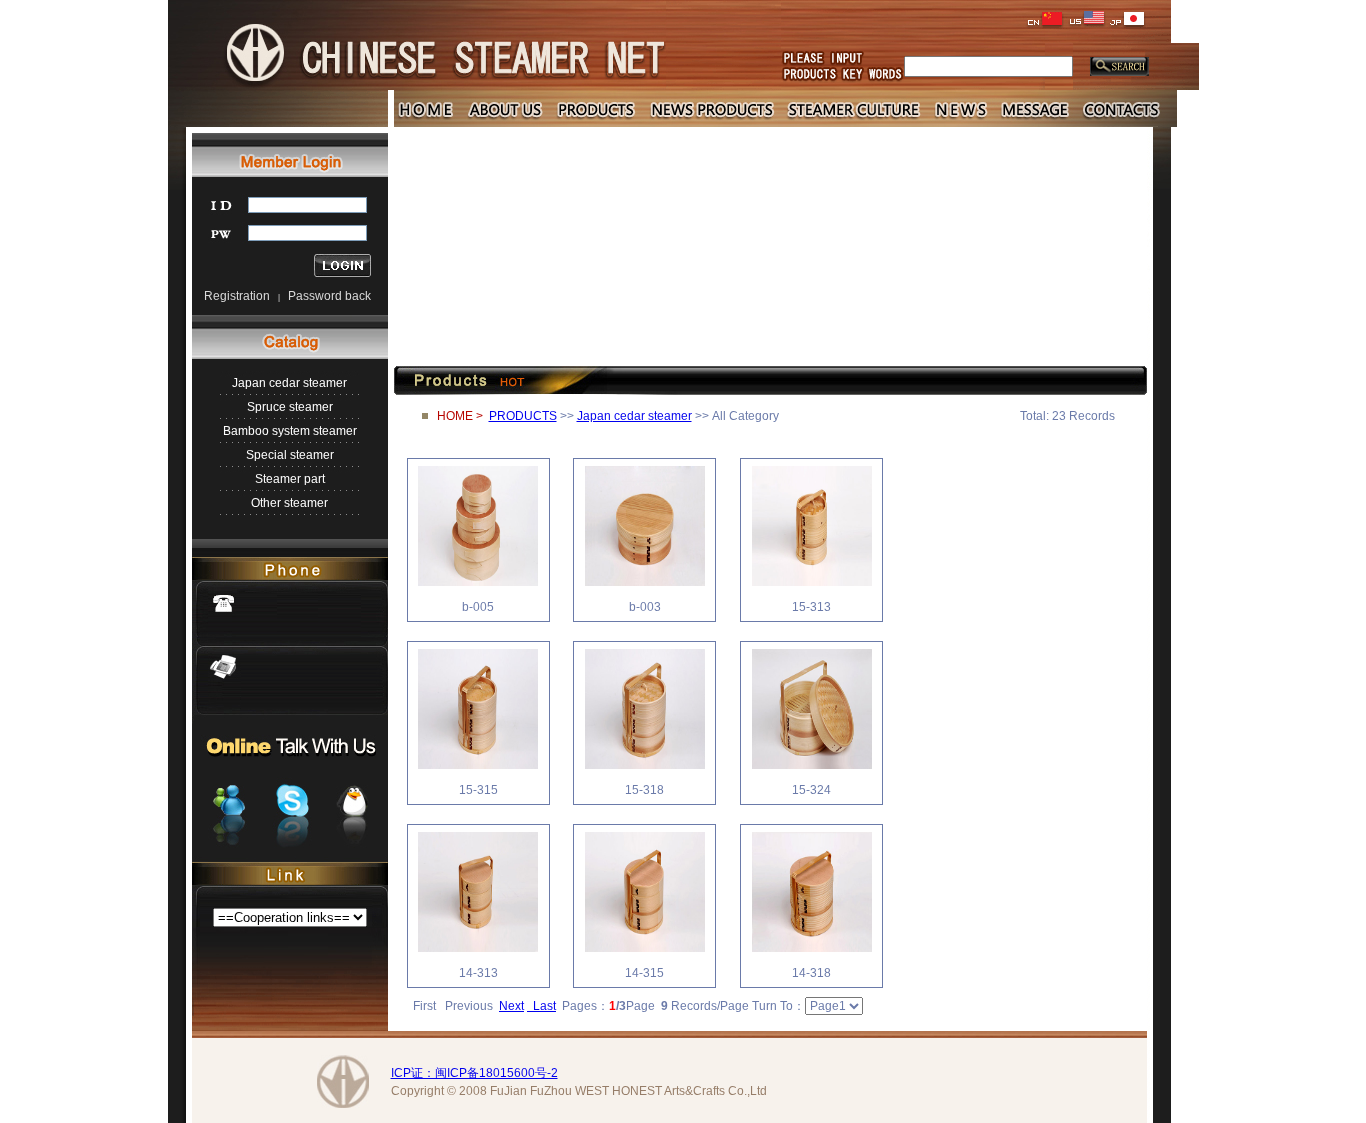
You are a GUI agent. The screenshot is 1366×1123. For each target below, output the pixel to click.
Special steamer (290, 455)
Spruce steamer (290, 407)
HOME (455, 416)
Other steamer (289, 503)
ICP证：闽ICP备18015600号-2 (474, 1073)
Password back (329, 296)
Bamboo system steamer (290, 431)
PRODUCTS (523, 416)
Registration (237, 296)
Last (541, 1006)
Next (511, 1006)
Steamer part (290, 479)
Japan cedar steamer (289, 383)
